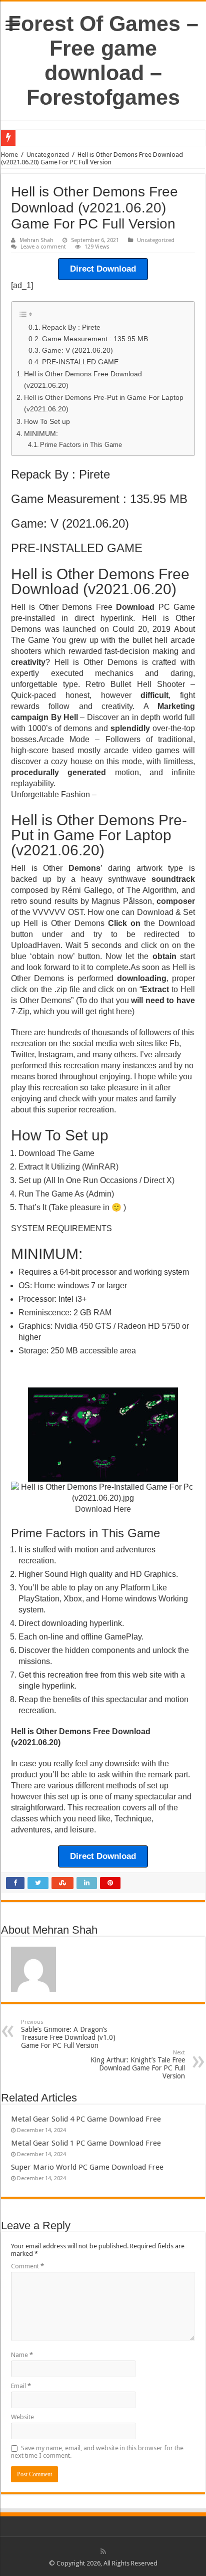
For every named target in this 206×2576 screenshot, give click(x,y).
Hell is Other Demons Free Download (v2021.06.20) (83, 380)
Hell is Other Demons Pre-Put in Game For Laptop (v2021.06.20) (104, 403)
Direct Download (103, 269)
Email (21, 2386)
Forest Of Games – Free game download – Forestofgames (103, 60)
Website (22, 2417)
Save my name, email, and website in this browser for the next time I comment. (97, 2452)
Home (9, 155)
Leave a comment (43, 247)
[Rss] (103, 2551)
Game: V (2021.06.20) (77, 350)
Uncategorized (48, 155)
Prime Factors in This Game (81, 445)
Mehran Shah (36, 240)
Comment (27, 2266)
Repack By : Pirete (71, 327)
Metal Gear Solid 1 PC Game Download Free (86, 2143)
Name (22, 2355)
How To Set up (47, 421)
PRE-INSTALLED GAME (80, 362)
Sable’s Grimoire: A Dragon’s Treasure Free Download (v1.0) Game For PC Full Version (68, 2034)
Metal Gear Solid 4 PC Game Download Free (86, 2119)
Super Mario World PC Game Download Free (87, 2167)
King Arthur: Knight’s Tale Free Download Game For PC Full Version (138, 2065)
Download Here (103, 1509)
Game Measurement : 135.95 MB (95, 339)
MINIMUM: (41, 433)
